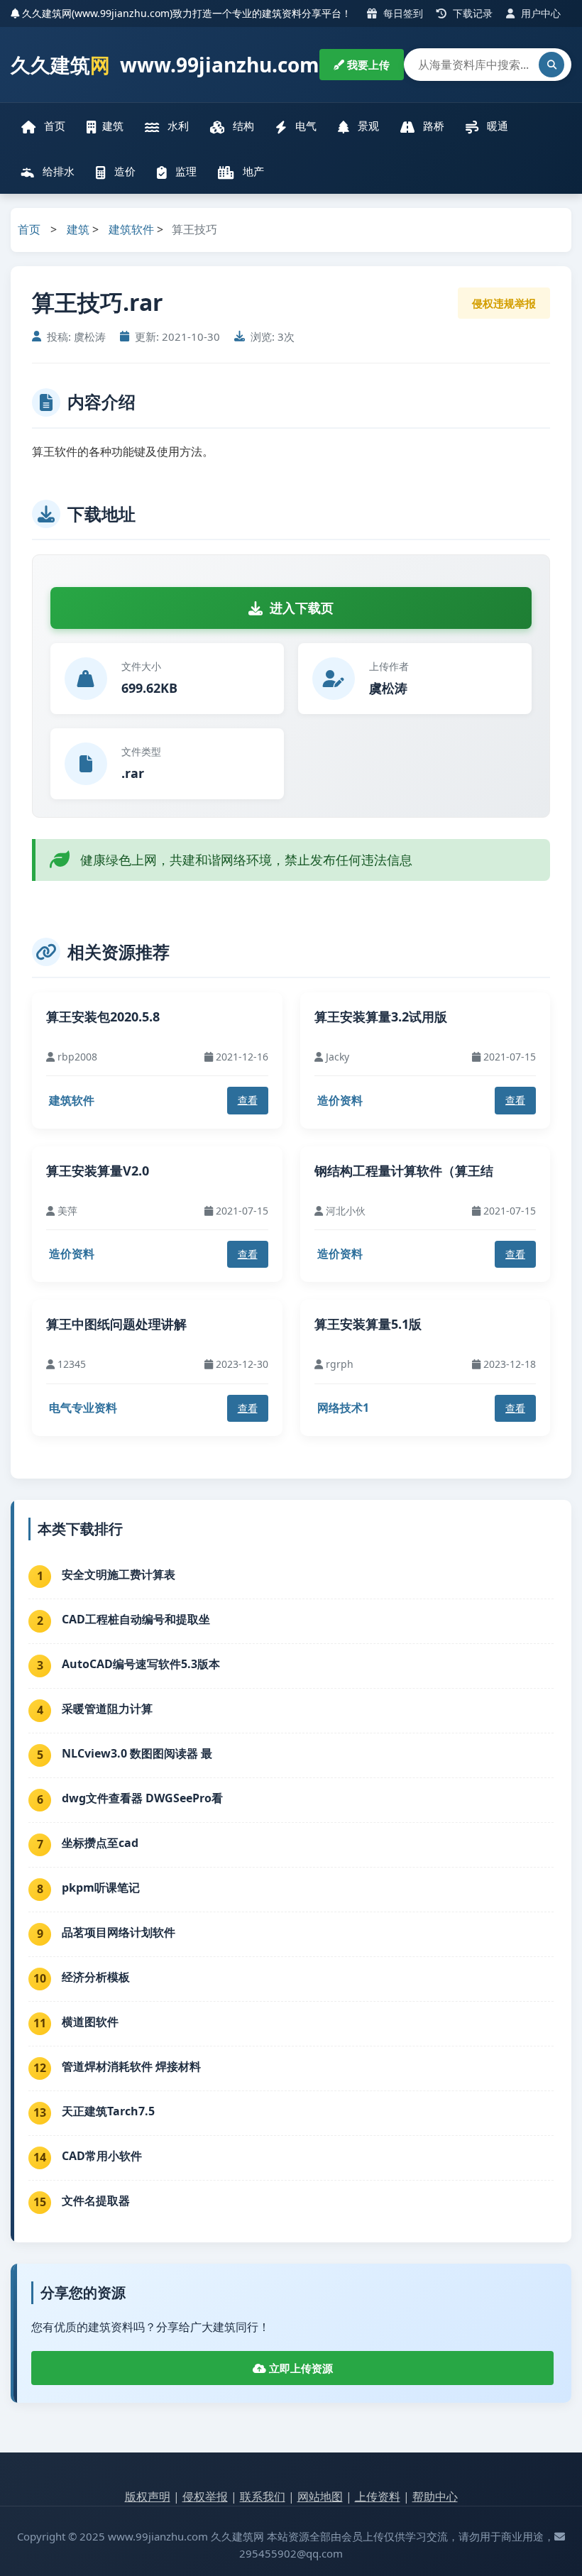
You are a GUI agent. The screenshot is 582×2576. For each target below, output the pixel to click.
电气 (304, 126)
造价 (123, 171)
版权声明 (148, 2496)
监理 (185, 171)
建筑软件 (131, 229)
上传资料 (378, 2496)
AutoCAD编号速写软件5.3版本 (141, 1664)
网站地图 (320, 2496)
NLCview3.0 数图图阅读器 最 (137, 1753)
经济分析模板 (96, 1977)
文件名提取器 (96, 2200)
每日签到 (402, 13)
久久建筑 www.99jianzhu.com (165, 65)
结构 (242, 126)
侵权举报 (205, 2496)
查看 (248, 1100)
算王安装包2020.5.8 (103, 1016)
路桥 (432, 126)
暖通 (496, 126)
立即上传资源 (300, 2368)
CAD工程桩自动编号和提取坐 (136, 1619)
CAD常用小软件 (102, 2156)
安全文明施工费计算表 (119, 1574)
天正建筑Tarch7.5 (108, 2111)
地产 (252, 171)
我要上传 (367, 65)
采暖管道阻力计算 (107, 1709)
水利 (177, 126)
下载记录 (471, 13)
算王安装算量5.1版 (368, 1324)
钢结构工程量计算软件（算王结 (404, 1171)
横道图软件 (90, 2022)
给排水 (57, 171)
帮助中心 (435, 2496)
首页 (53, 126)
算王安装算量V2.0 (98, 1171)
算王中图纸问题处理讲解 (116, 1324)
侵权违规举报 (504, 303)
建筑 (113, 126)
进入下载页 (302, 608)
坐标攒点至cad (100, 1843)
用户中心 (539, 13)
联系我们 (263, 2496)
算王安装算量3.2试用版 (381, 1016)
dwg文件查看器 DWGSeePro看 (142, 1798)
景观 (367, 126)
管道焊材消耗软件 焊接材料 (131, 2066)
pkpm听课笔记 (101, 1887)
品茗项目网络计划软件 (119, 1932)
